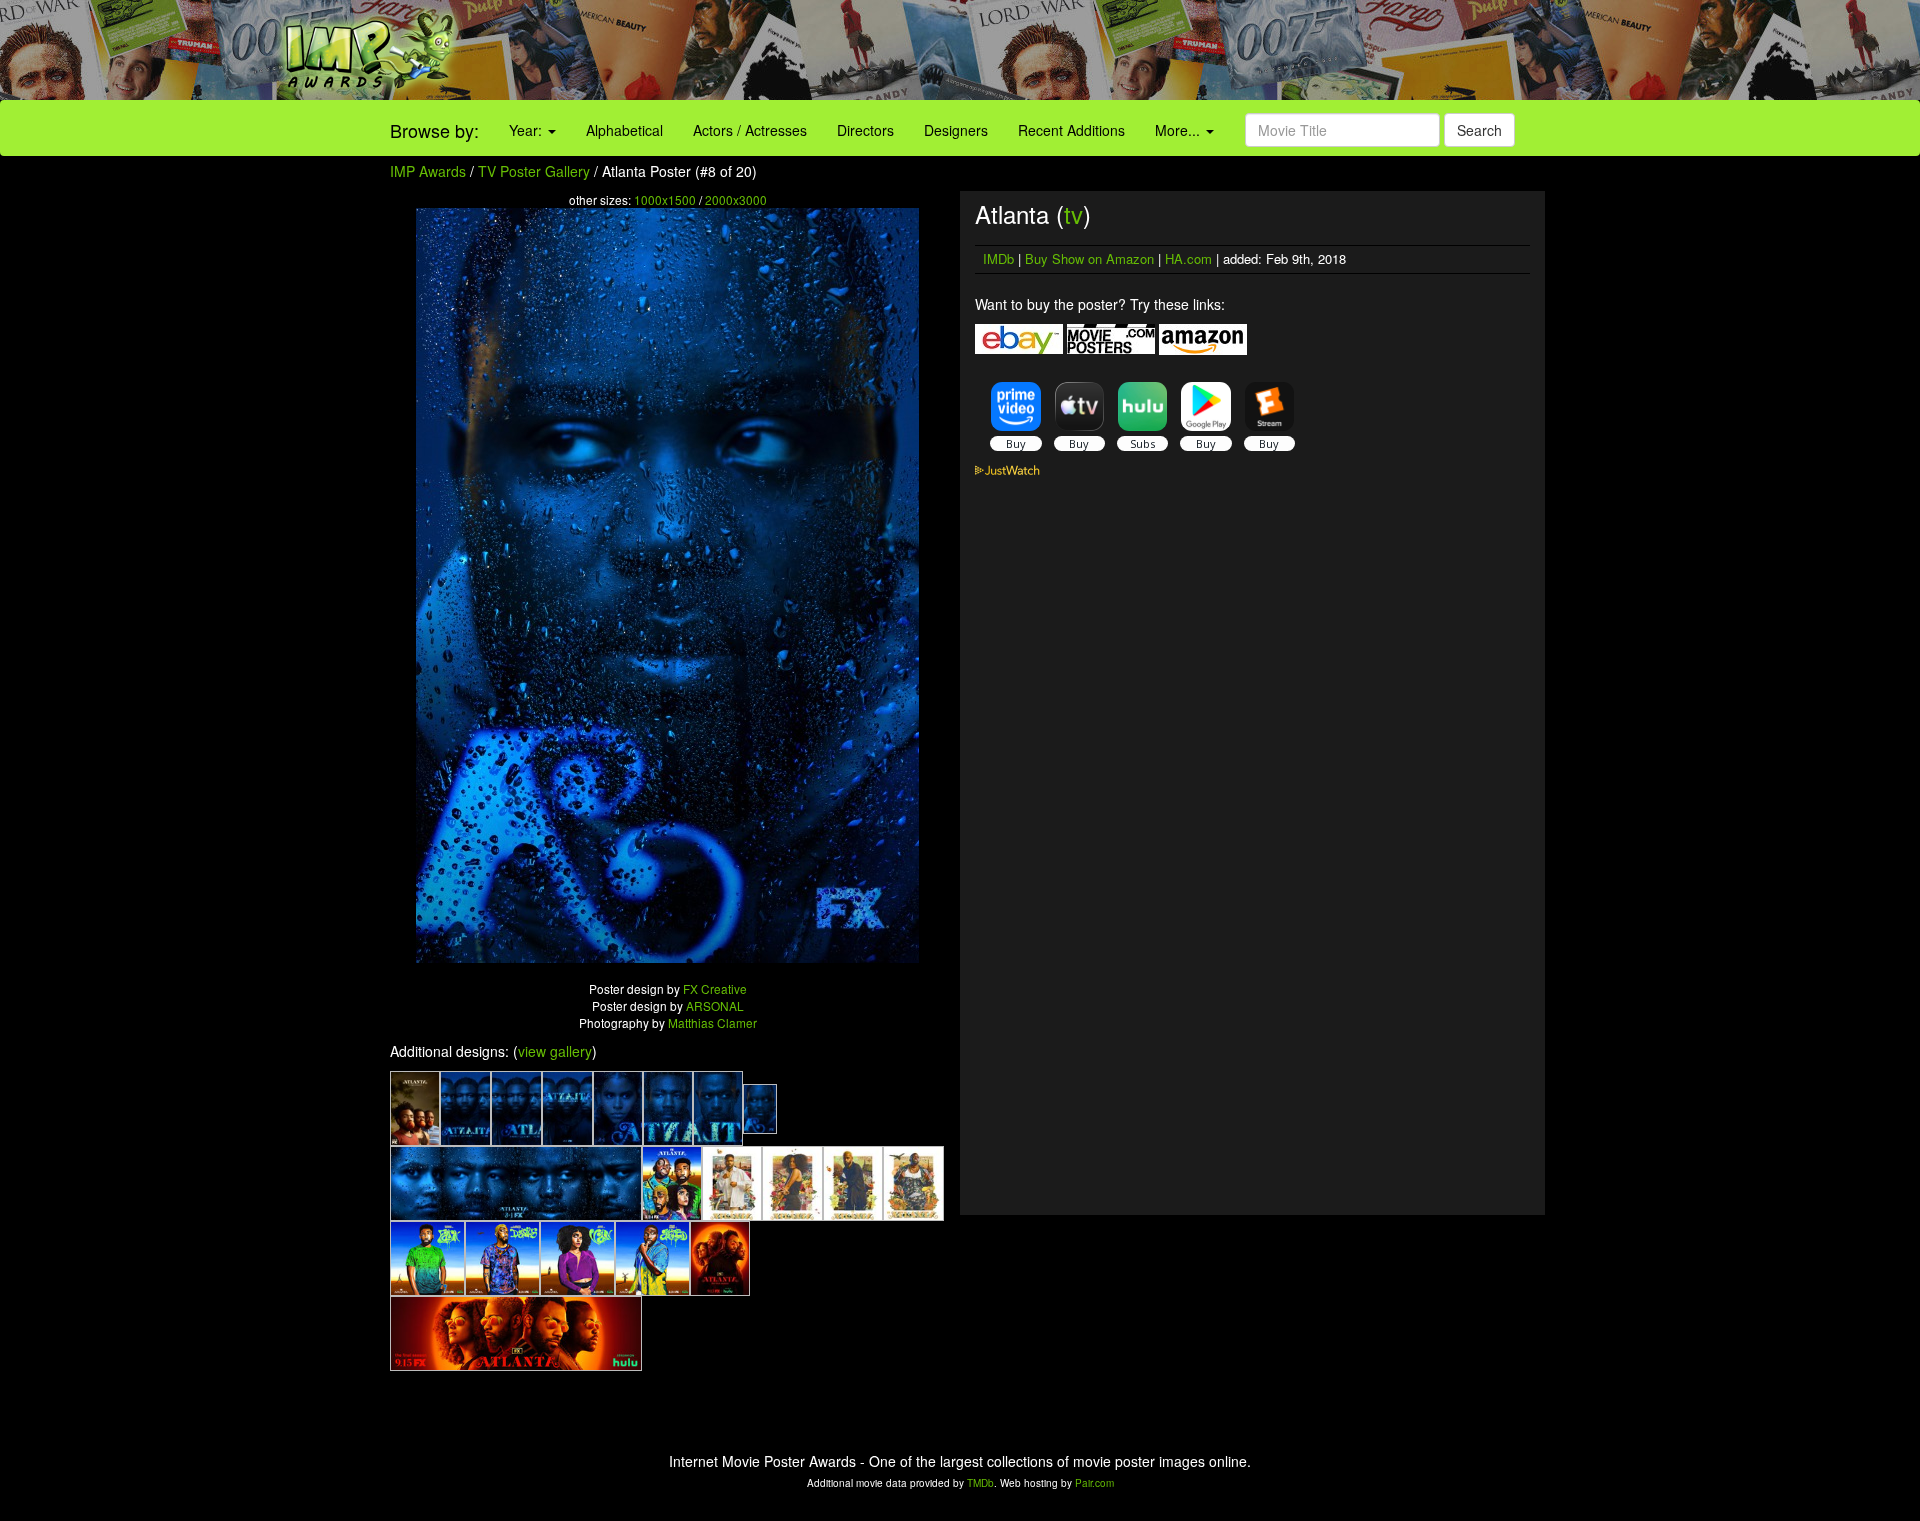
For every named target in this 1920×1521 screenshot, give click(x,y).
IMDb (998, 258)
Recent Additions (1071, 130)
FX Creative (715, 988)
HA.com (1188, 258)
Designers (956, 130)
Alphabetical (624, 130)
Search (1479, 130)
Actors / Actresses (750, 130)
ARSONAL (715, 1005)
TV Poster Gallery (534, 171)
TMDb (980, 1483)
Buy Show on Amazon (1089, 258)
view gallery (555, 1051)
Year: (527, 130)
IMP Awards (428, 171)
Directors (865, 130)
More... (1179, 130)
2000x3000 (736, 199)
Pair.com (1094, 1483)
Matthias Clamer (712, 1022)
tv (1073, 213)
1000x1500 (665, 199)
